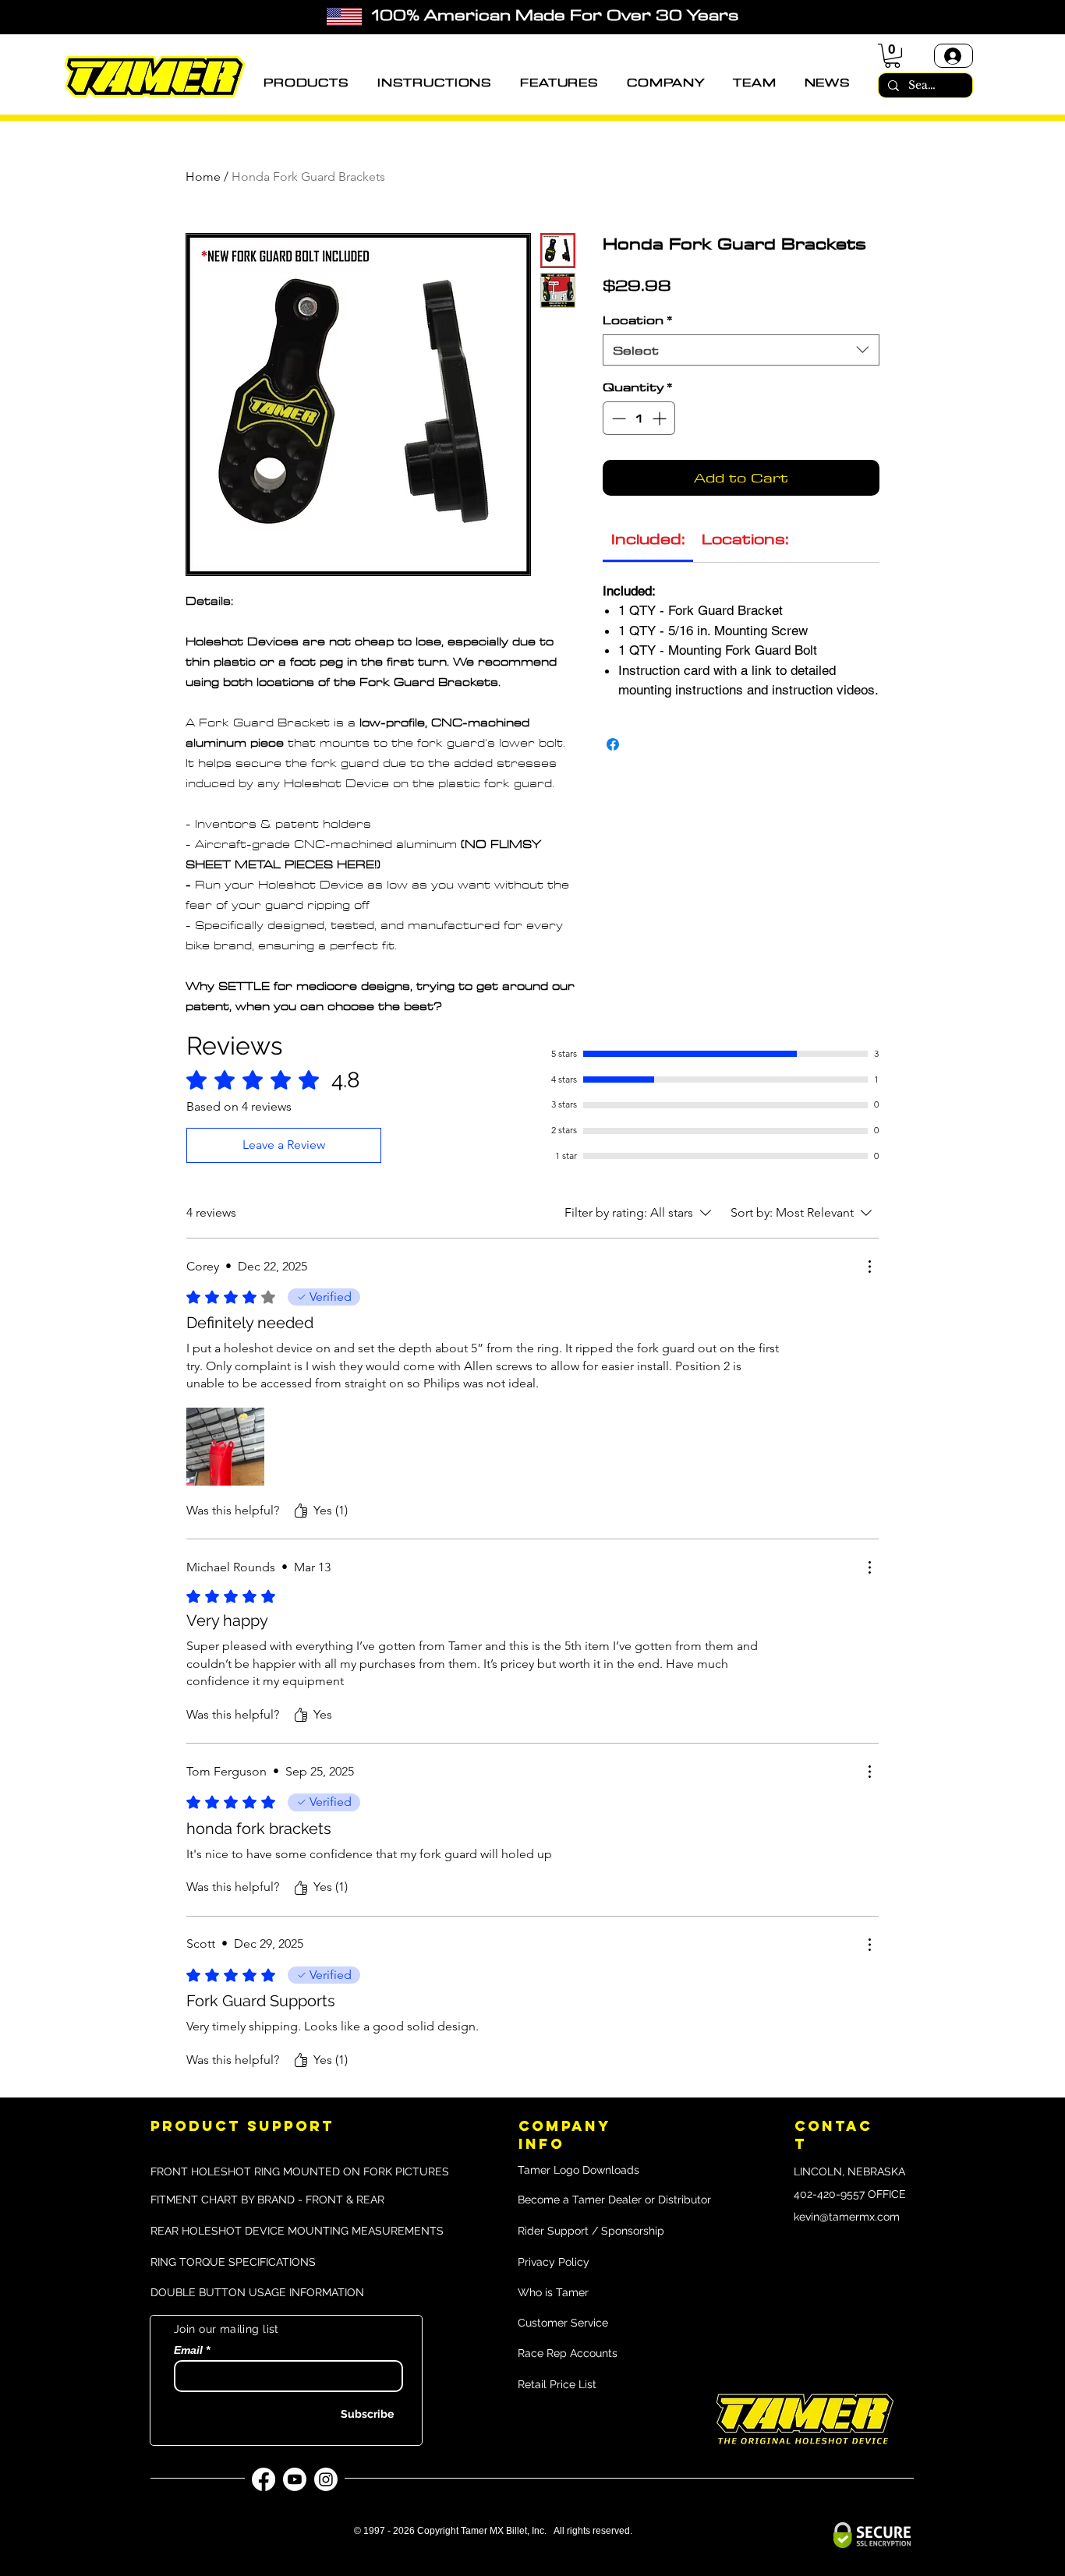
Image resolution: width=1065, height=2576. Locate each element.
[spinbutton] (639, 418)
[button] (306, 83)
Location (637, 320)
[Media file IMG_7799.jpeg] (225, 1447)
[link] (648, 538)
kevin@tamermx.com (847, 2217)
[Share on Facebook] (613, 744)
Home (203, 177)
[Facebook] (264, 2479)
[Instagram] (326, 2479)
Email (188, 2350)
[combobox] (741, 350)
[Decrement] (617, 418)
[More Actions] (869, 1267)
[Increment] (661, 418)
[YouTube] (295, 2479)
